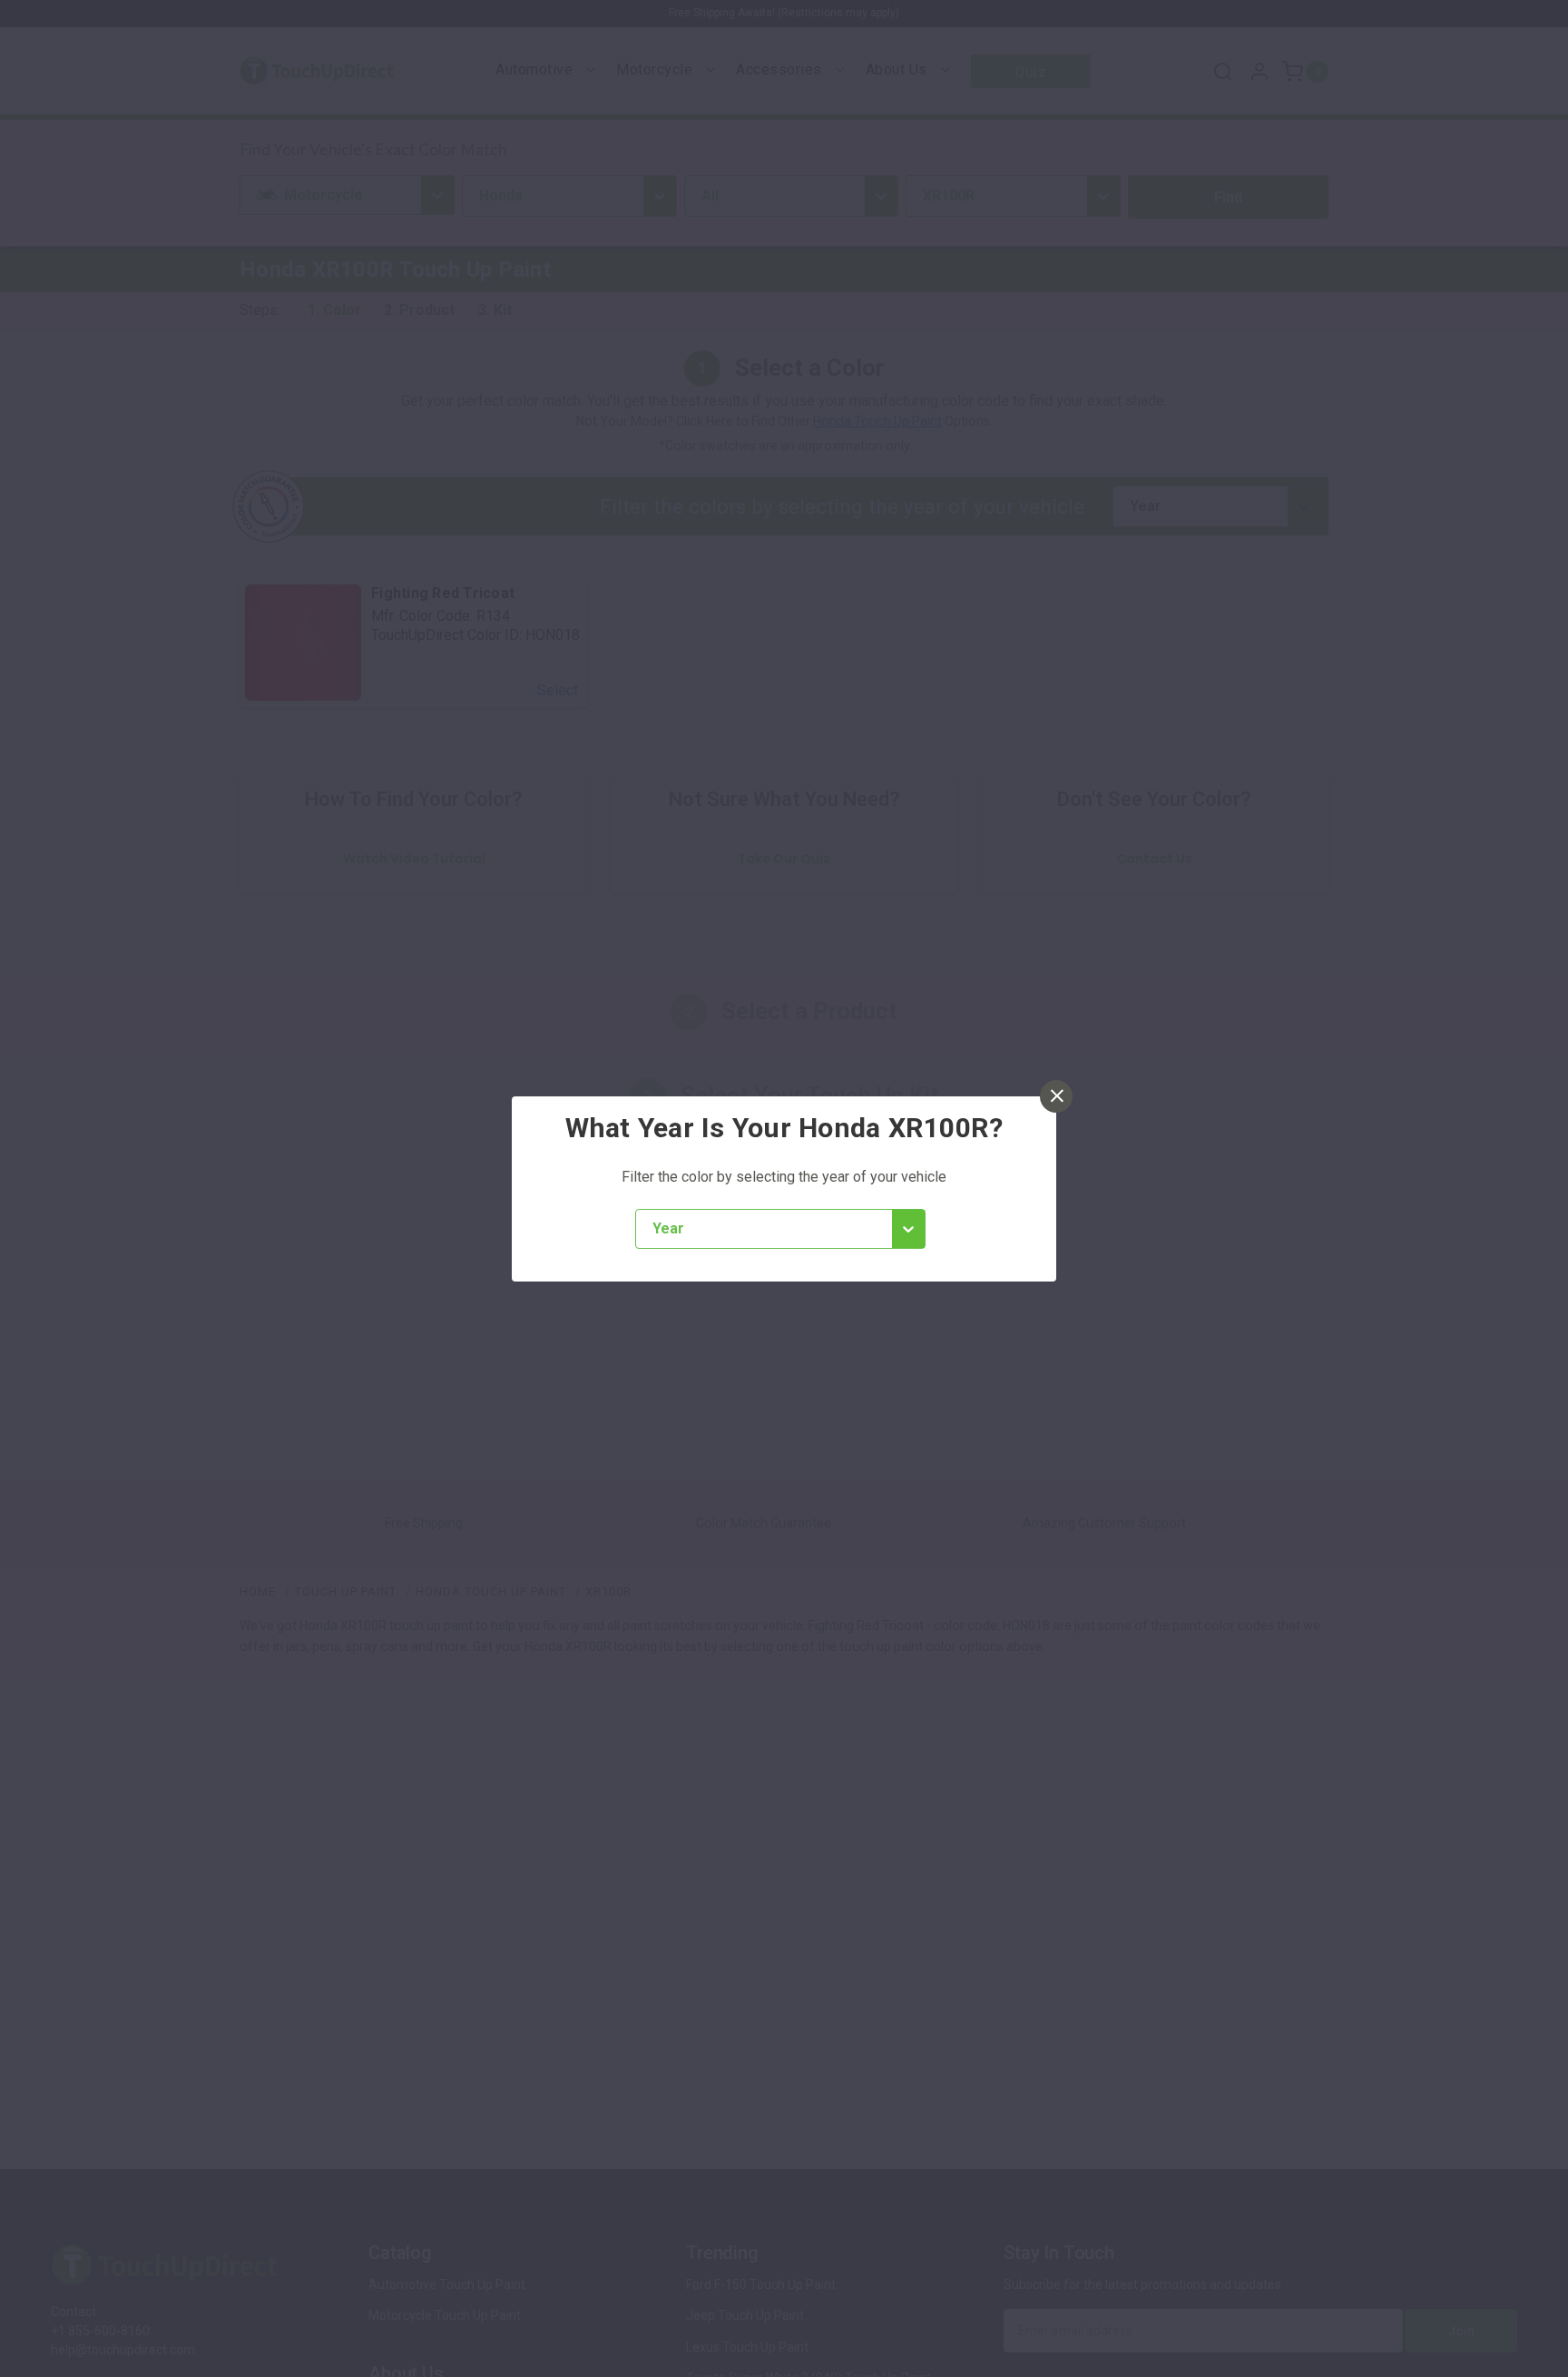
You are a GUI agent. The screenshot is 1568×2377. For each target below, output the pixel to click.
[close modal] (1056, 1096)
